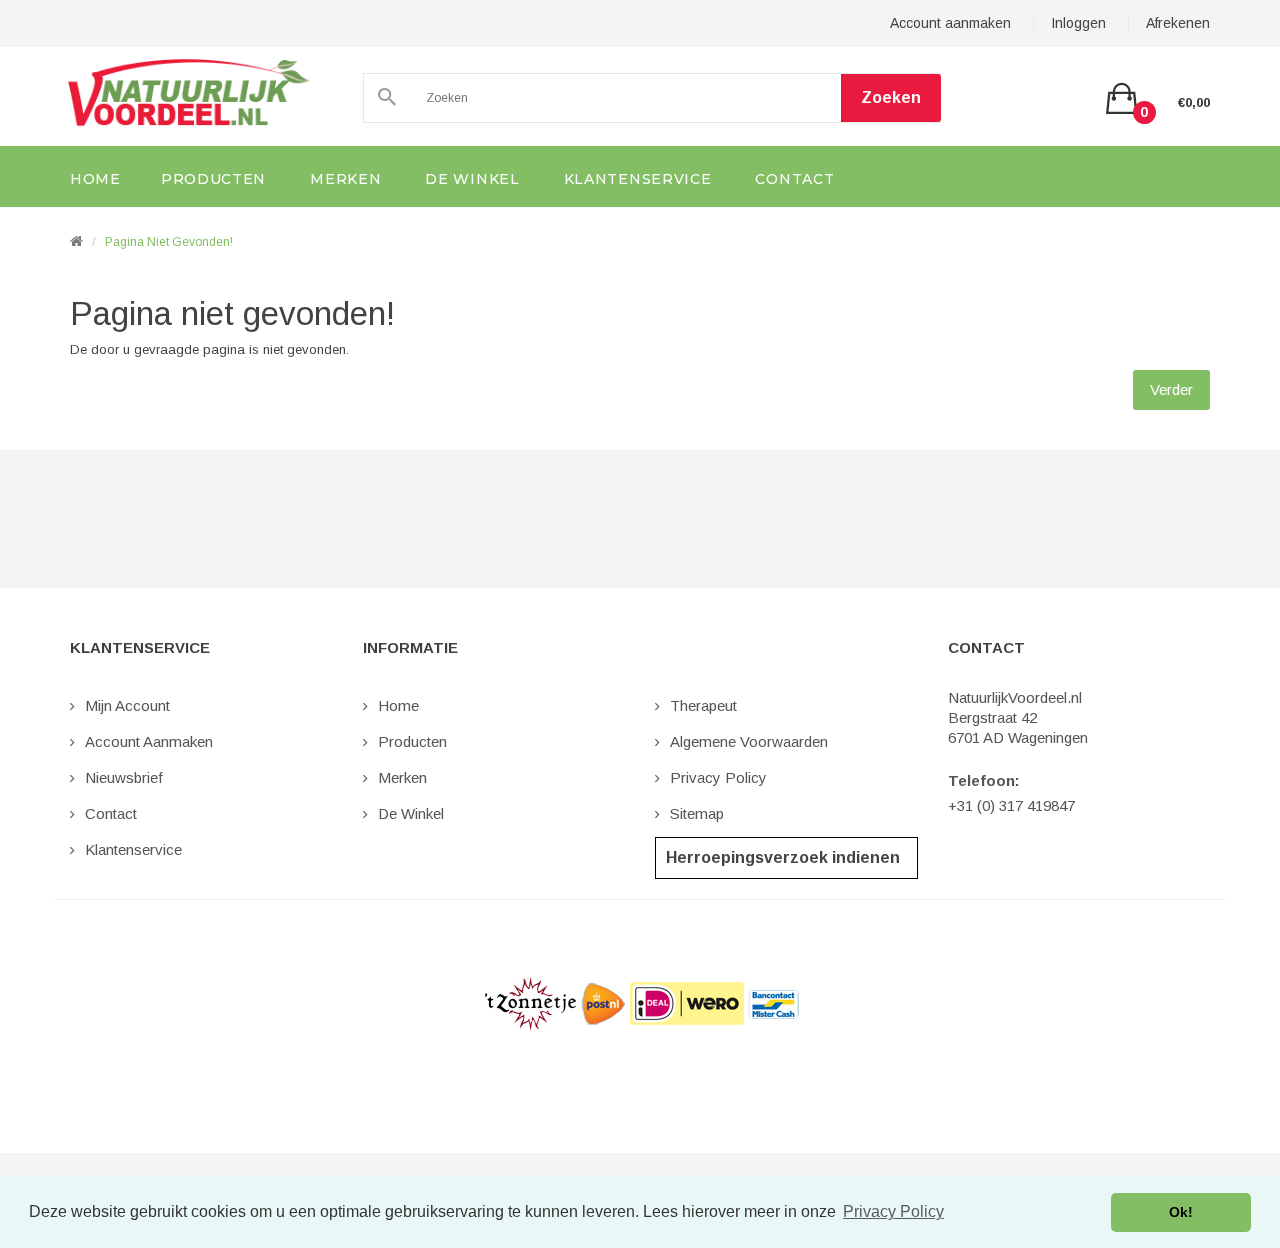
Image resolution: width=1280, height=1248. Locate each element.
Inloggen (1078, 23)
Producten (412, 741)
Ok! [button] (1181, 1212)
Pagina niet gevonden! (169, 242)
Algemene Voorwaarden (749, 741)
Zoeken (891, 97)
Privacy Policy (718, 777)
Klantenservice (133, 849)
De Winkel (411, 813)
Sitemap (697, 813)
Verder (1171, 389)
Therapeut (703, 705)
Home (398, 705)
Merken (402, 777)
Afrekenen (1178, 23)
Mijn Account (127, 705)
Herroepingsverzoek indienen (783, 857)
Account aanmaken (950, 23)
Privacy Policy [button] (893, 1211)
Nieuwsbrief (124, 777)
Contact (111, 813)
